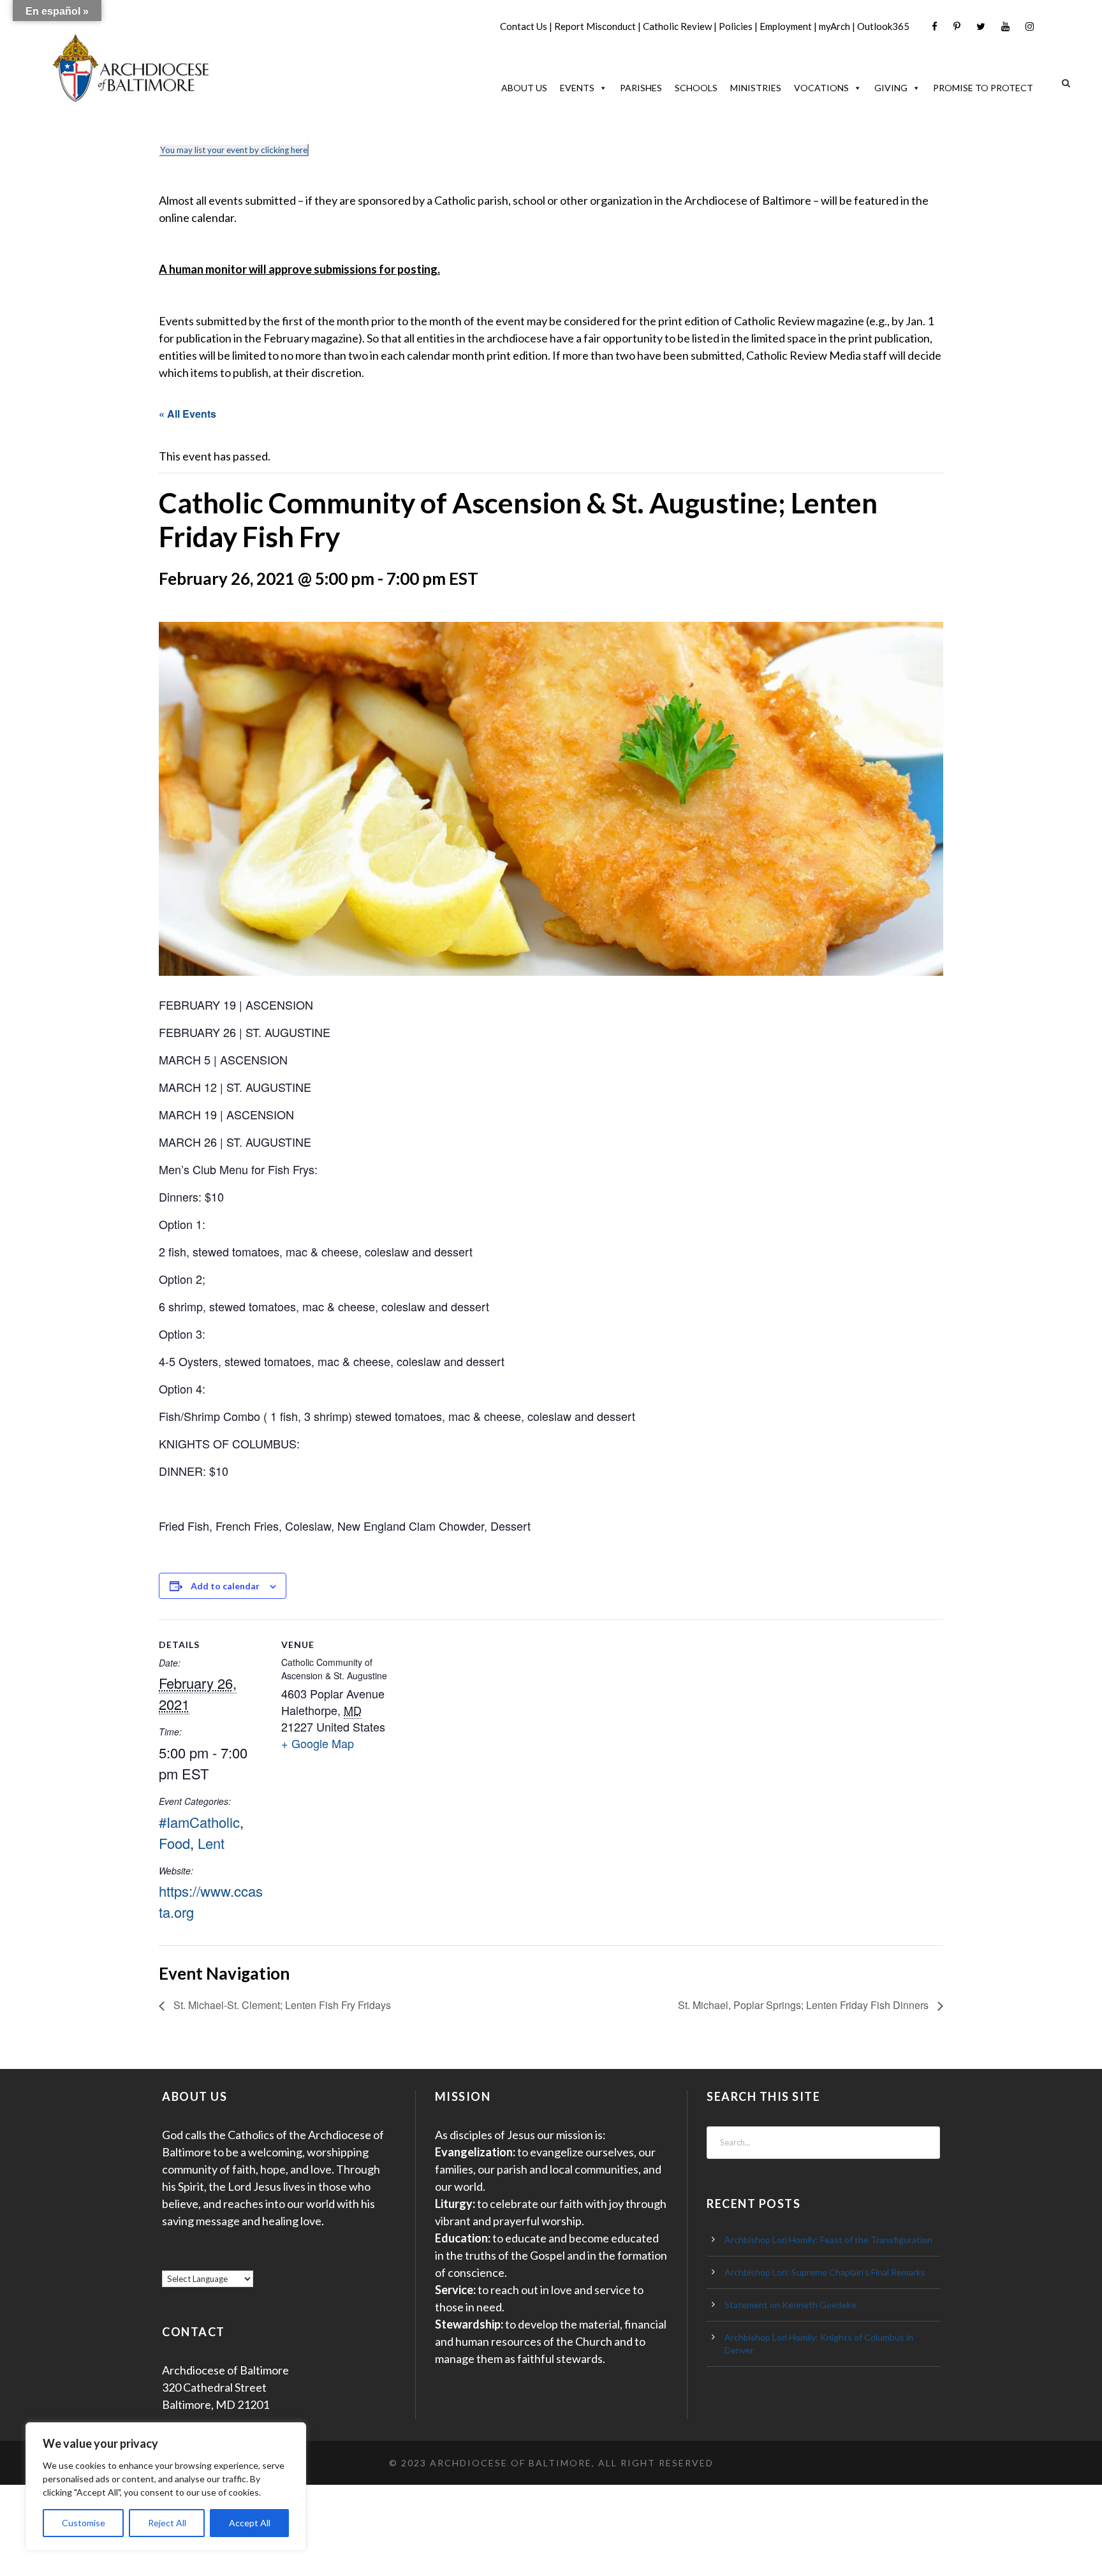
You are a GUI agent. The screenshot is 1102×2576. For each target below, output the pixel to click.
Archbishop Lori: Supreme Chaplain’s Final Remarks (825, 2272)
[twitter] (981, 26)
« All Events (187, 414)
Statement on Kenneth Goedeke (790, 2305)
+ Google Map (318, 1743)
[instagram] (1030, 26)
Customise (84, 2523)
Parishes (641, 88)
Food (174, 1843)
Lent (211, 1843)
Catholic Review (677, 26)
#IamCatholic (199, 1822)
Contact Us (524, 26)
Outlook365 (883, 26)
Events (577, 88)
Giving (891, 88)
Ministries (756, 88)
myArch (834, 26)
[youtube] (1005, 26)
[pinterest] (957, 26)
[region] (166, 2486)
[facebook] (935, 26)
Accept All (250, 2523)
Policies (736, 26)
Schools (696, 88)
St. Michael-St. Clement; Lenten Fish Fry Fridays (281, 2005)
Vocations (821, 88)
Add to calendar (225, 1586)
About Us (524, 88)
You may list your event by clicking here (234, 150)
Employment (786, 26)
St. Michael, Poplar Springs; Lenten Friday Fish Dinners (804, 2005)
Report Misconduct (595, 26)
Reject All (167, 2523)
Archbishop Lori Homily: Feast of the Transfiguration (828, 2240)
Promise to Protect (983, 88)
